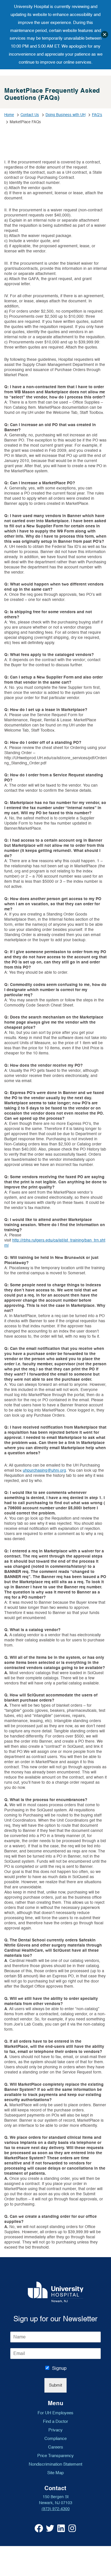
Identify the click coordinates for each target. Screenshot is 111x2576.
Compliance (55, 2439)
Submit (55, 2385)
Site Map (55, 2473)
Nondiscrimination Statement (55, 2464)
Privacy (55, 2430)
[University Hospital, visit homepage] (56, 2292)
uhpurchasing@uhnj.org (44, 1470)
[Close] (105, 35)
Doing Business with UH (65, 115)
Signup (59, 2368)
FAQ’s (97, 115)
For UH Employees (55, 2413)
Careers (56, 2447)
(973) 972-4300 (56, 2509)
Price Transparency (55, 2456)
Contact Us (30, 115)
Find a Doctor (55, 2421)
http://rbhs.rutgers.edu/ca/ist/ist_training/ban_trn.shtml (55, 1243)
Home (9, 115)
